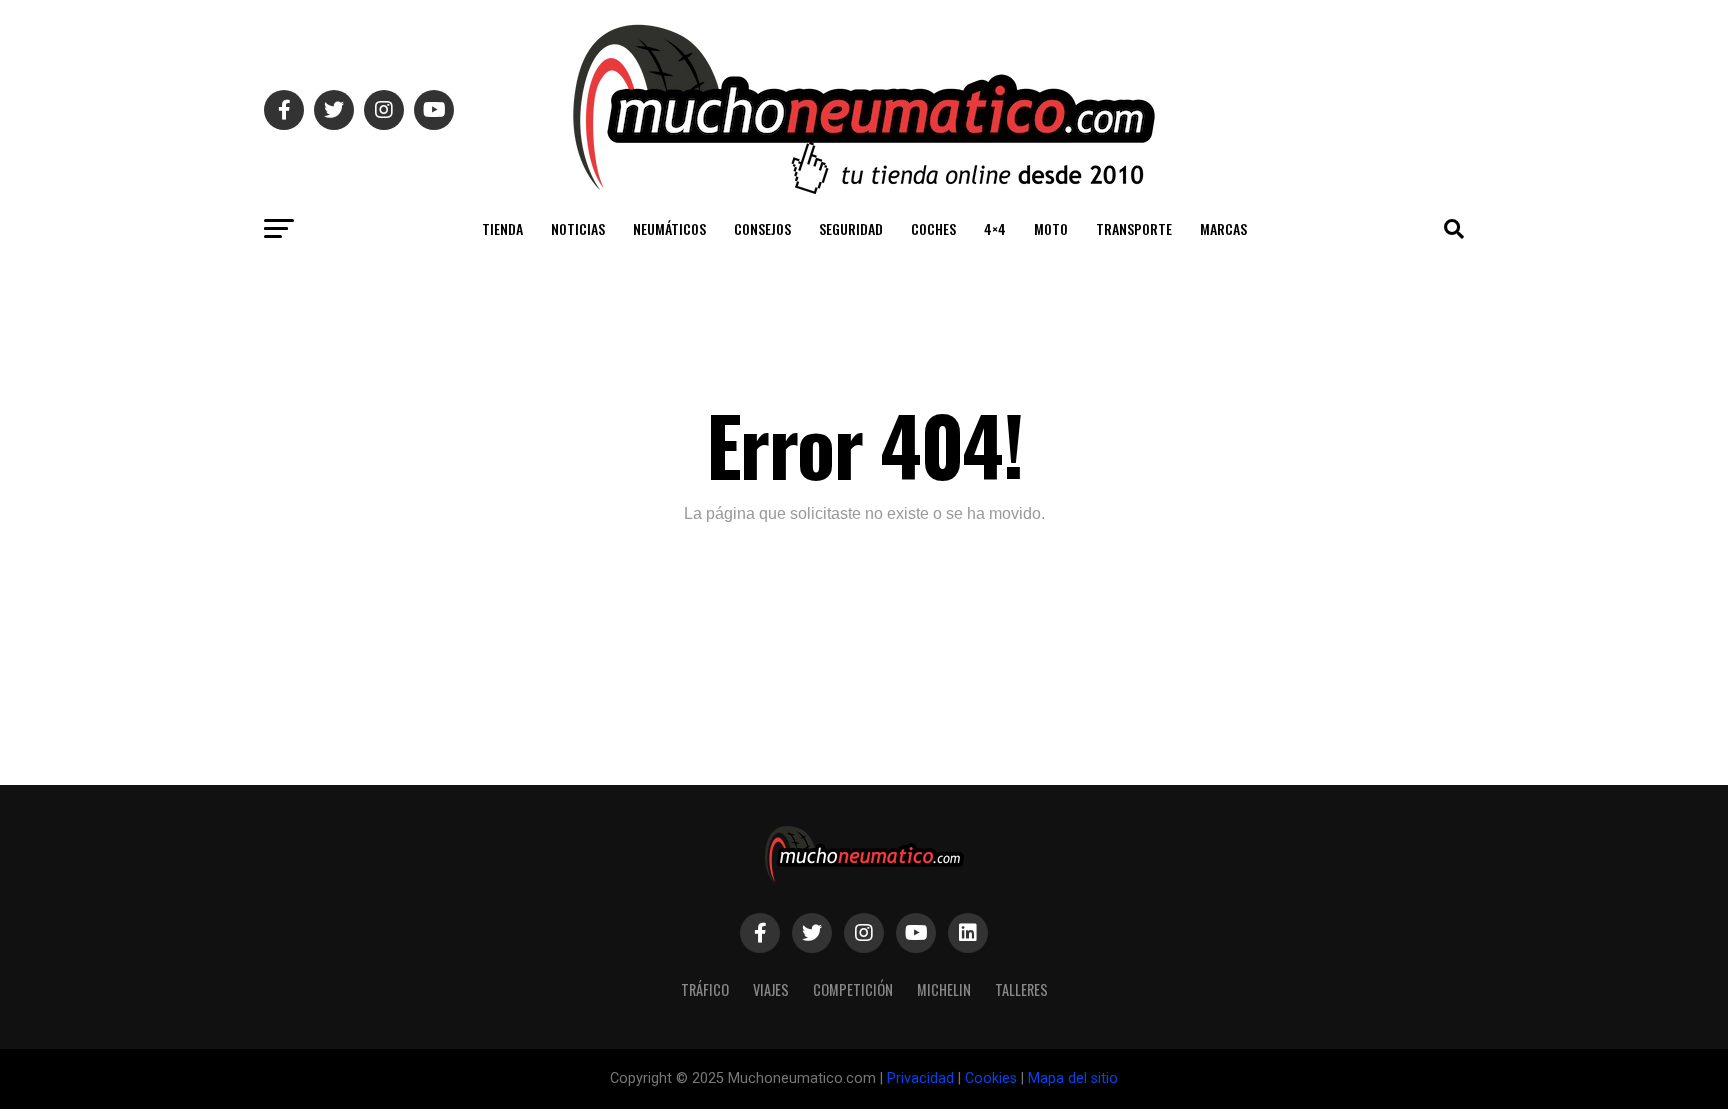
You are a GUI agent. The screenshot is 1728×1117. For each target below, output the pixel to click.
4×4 (995, 228)
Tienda (502, 228)
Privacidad (920, 1078)
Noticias (578, 228)
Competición (853, 989)
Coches (933, 228)
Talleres (1021, 989)
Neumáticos (669, 228)
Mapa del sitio (1073, 1078)
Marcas (1223, 228)
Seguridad (851, 228)
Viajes (771, 989)
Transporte (1134, 228)
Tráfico (705, 989)
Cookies (991, 1078)
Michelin (944, 989)
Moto (1051, 228)
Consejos (762, 228)
